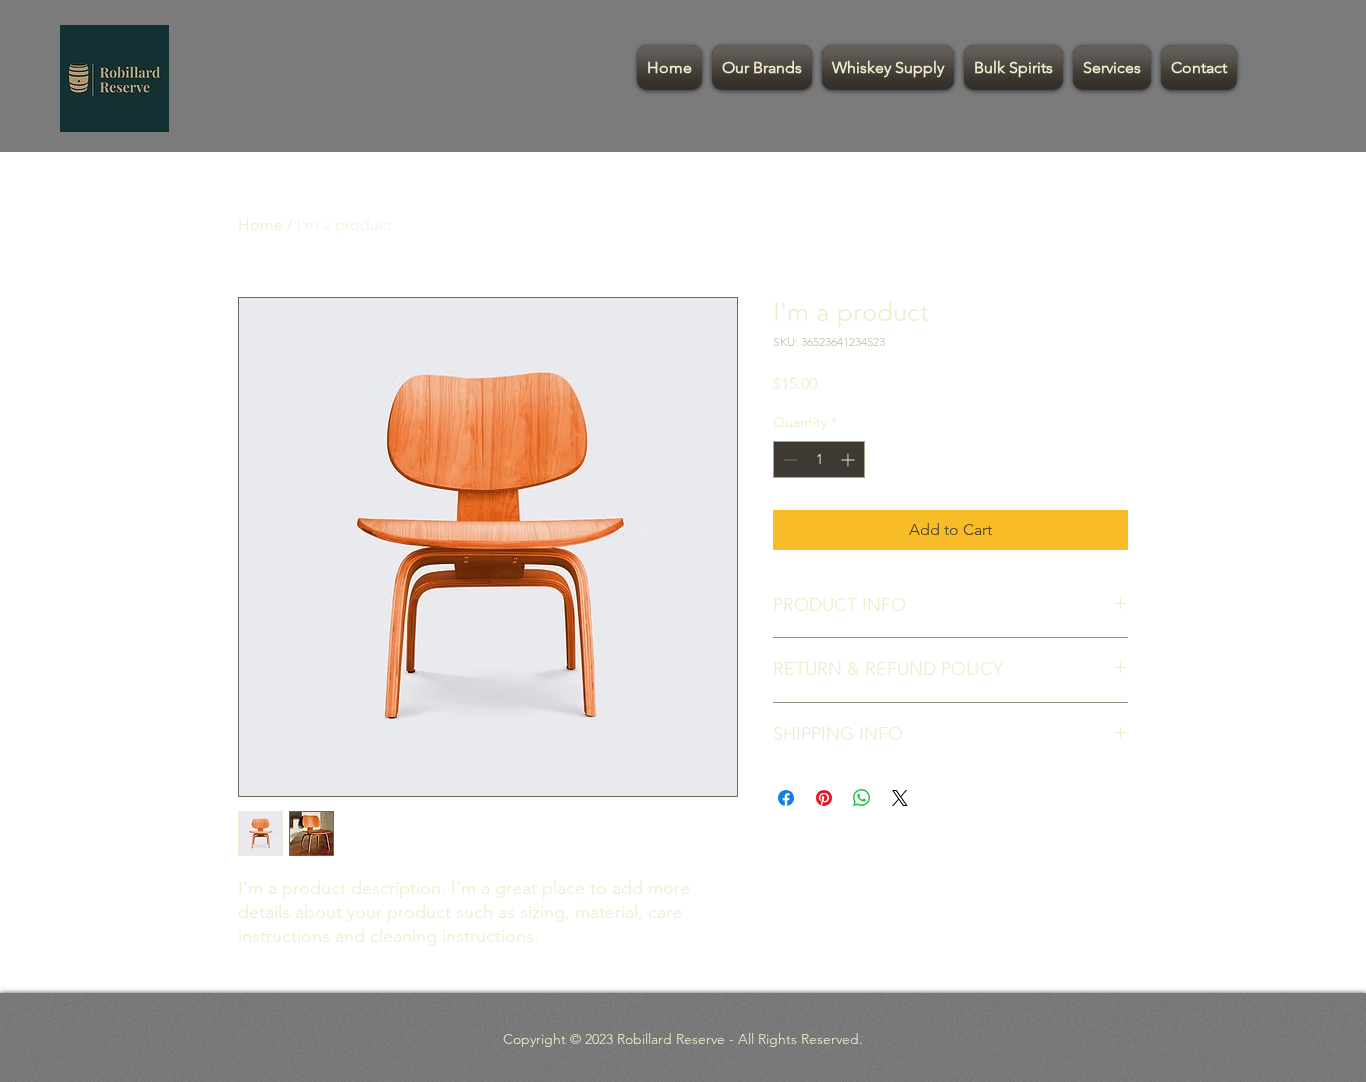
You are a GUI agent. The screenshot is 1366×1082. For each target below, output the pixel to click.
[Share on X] (900, 798)
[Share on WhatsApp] (862, 798)
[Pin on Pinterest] (824, 798)
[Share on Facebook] (786, 798)
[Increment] (849, 459)
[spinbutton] (819, 459)
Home (260, 224)
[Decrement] (788, 459)
